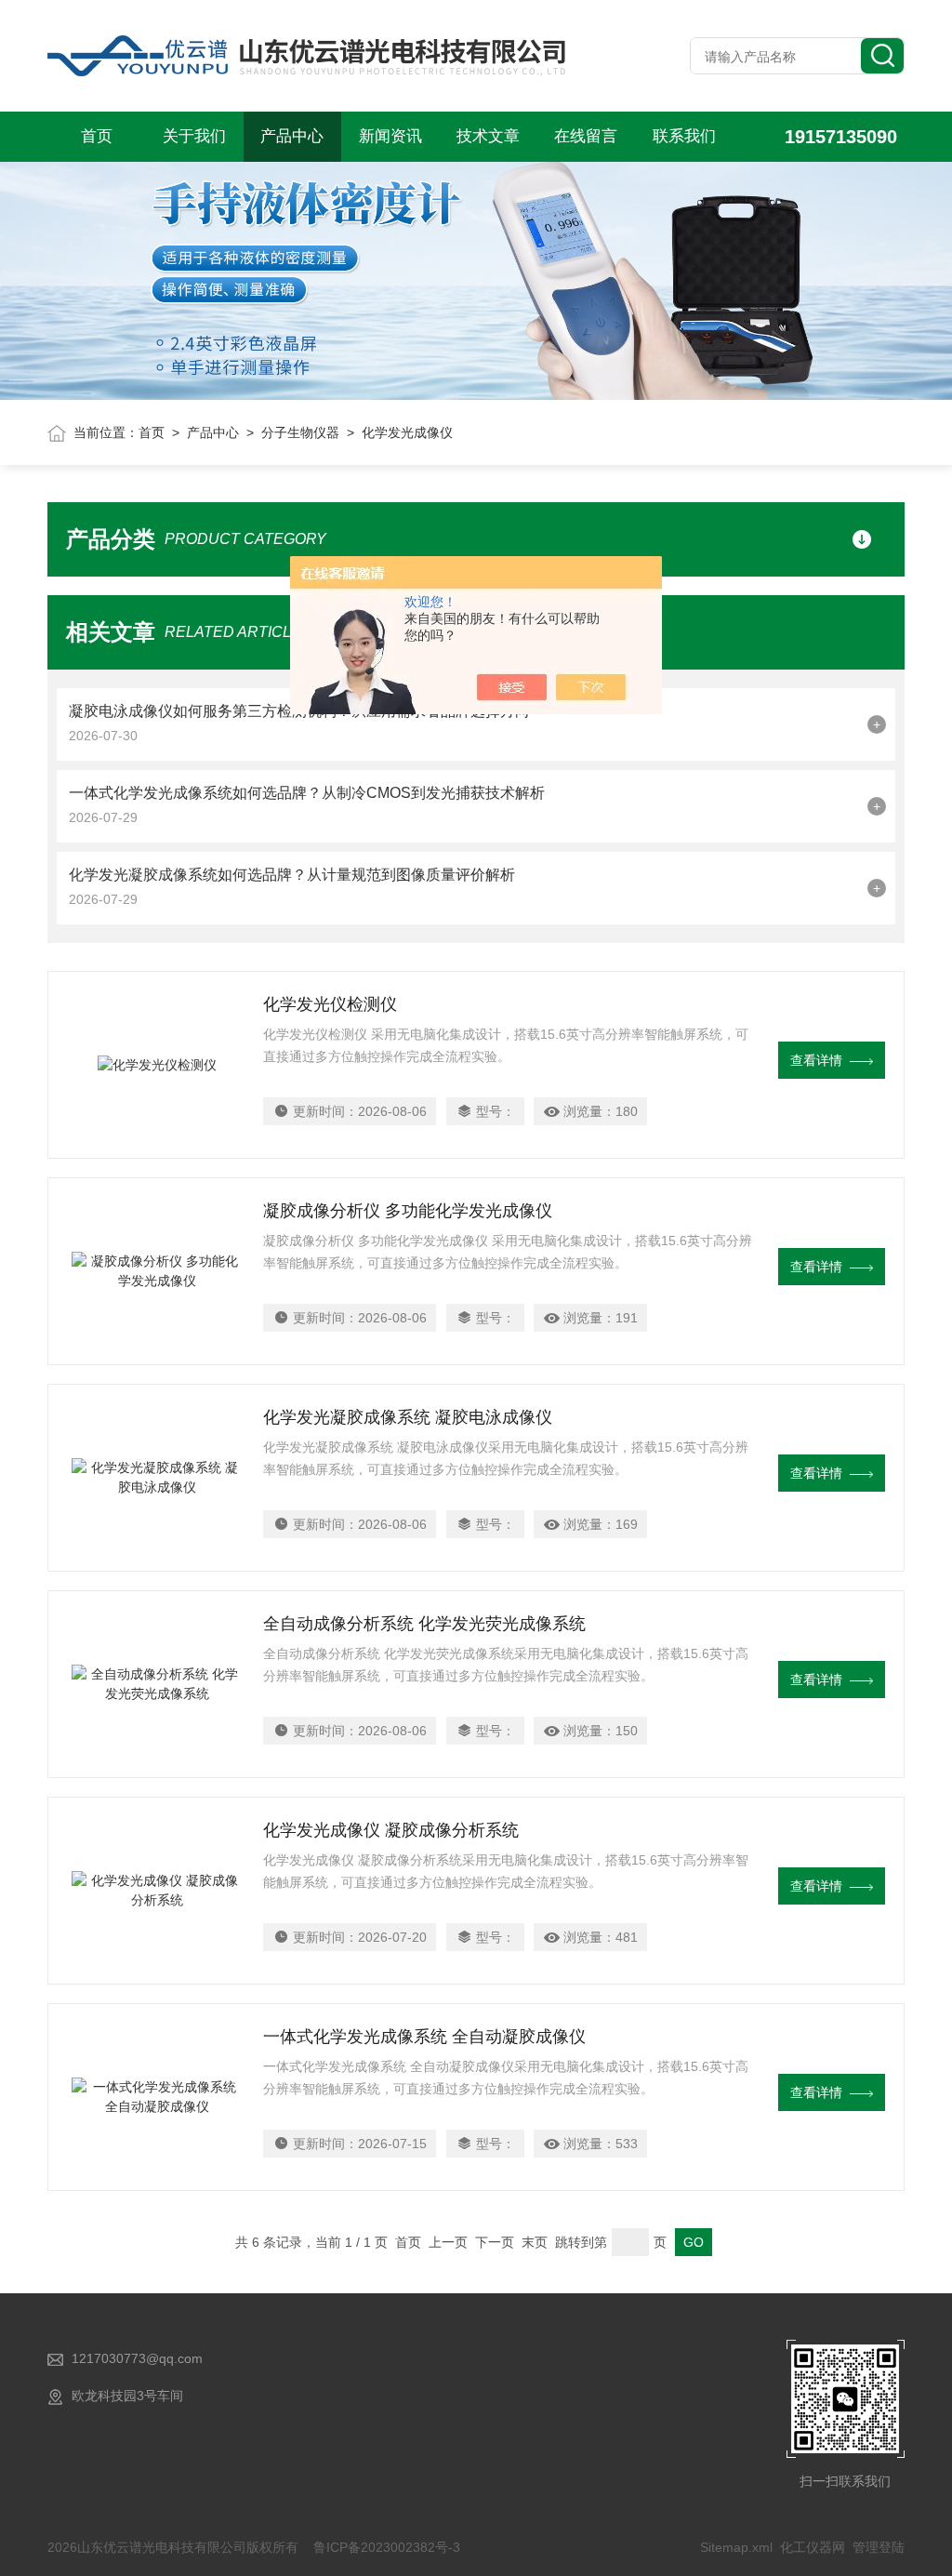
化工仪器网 (813, 2547)
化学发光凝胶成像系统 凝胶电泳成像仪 (408, 1417)
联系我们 (684, 136)
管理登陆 (879, 2547)
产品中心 (292, 136)
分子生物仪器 (300, 432)
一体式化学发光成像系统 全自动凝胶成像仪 (424, 2037)
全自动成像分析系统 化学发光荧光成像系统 (424, 1624)
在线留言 (586, 136)
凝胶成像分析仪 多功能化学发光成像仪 (408, 1211)
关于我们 (194, 136)
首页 (97, 136)
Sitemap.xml (736, 2547)
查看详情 (816, 1060)
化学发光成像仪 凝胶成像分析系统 (391, 1830)
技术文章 (488, 136)
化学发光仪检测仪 (330, 1004)
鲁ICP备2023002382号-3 (387, 2547)
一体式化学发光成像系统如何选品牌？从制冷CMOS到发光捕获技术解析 (307, 793)
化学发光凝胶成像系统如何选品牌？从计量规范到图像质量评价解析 (292, 875)
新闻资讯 (390, 136)
